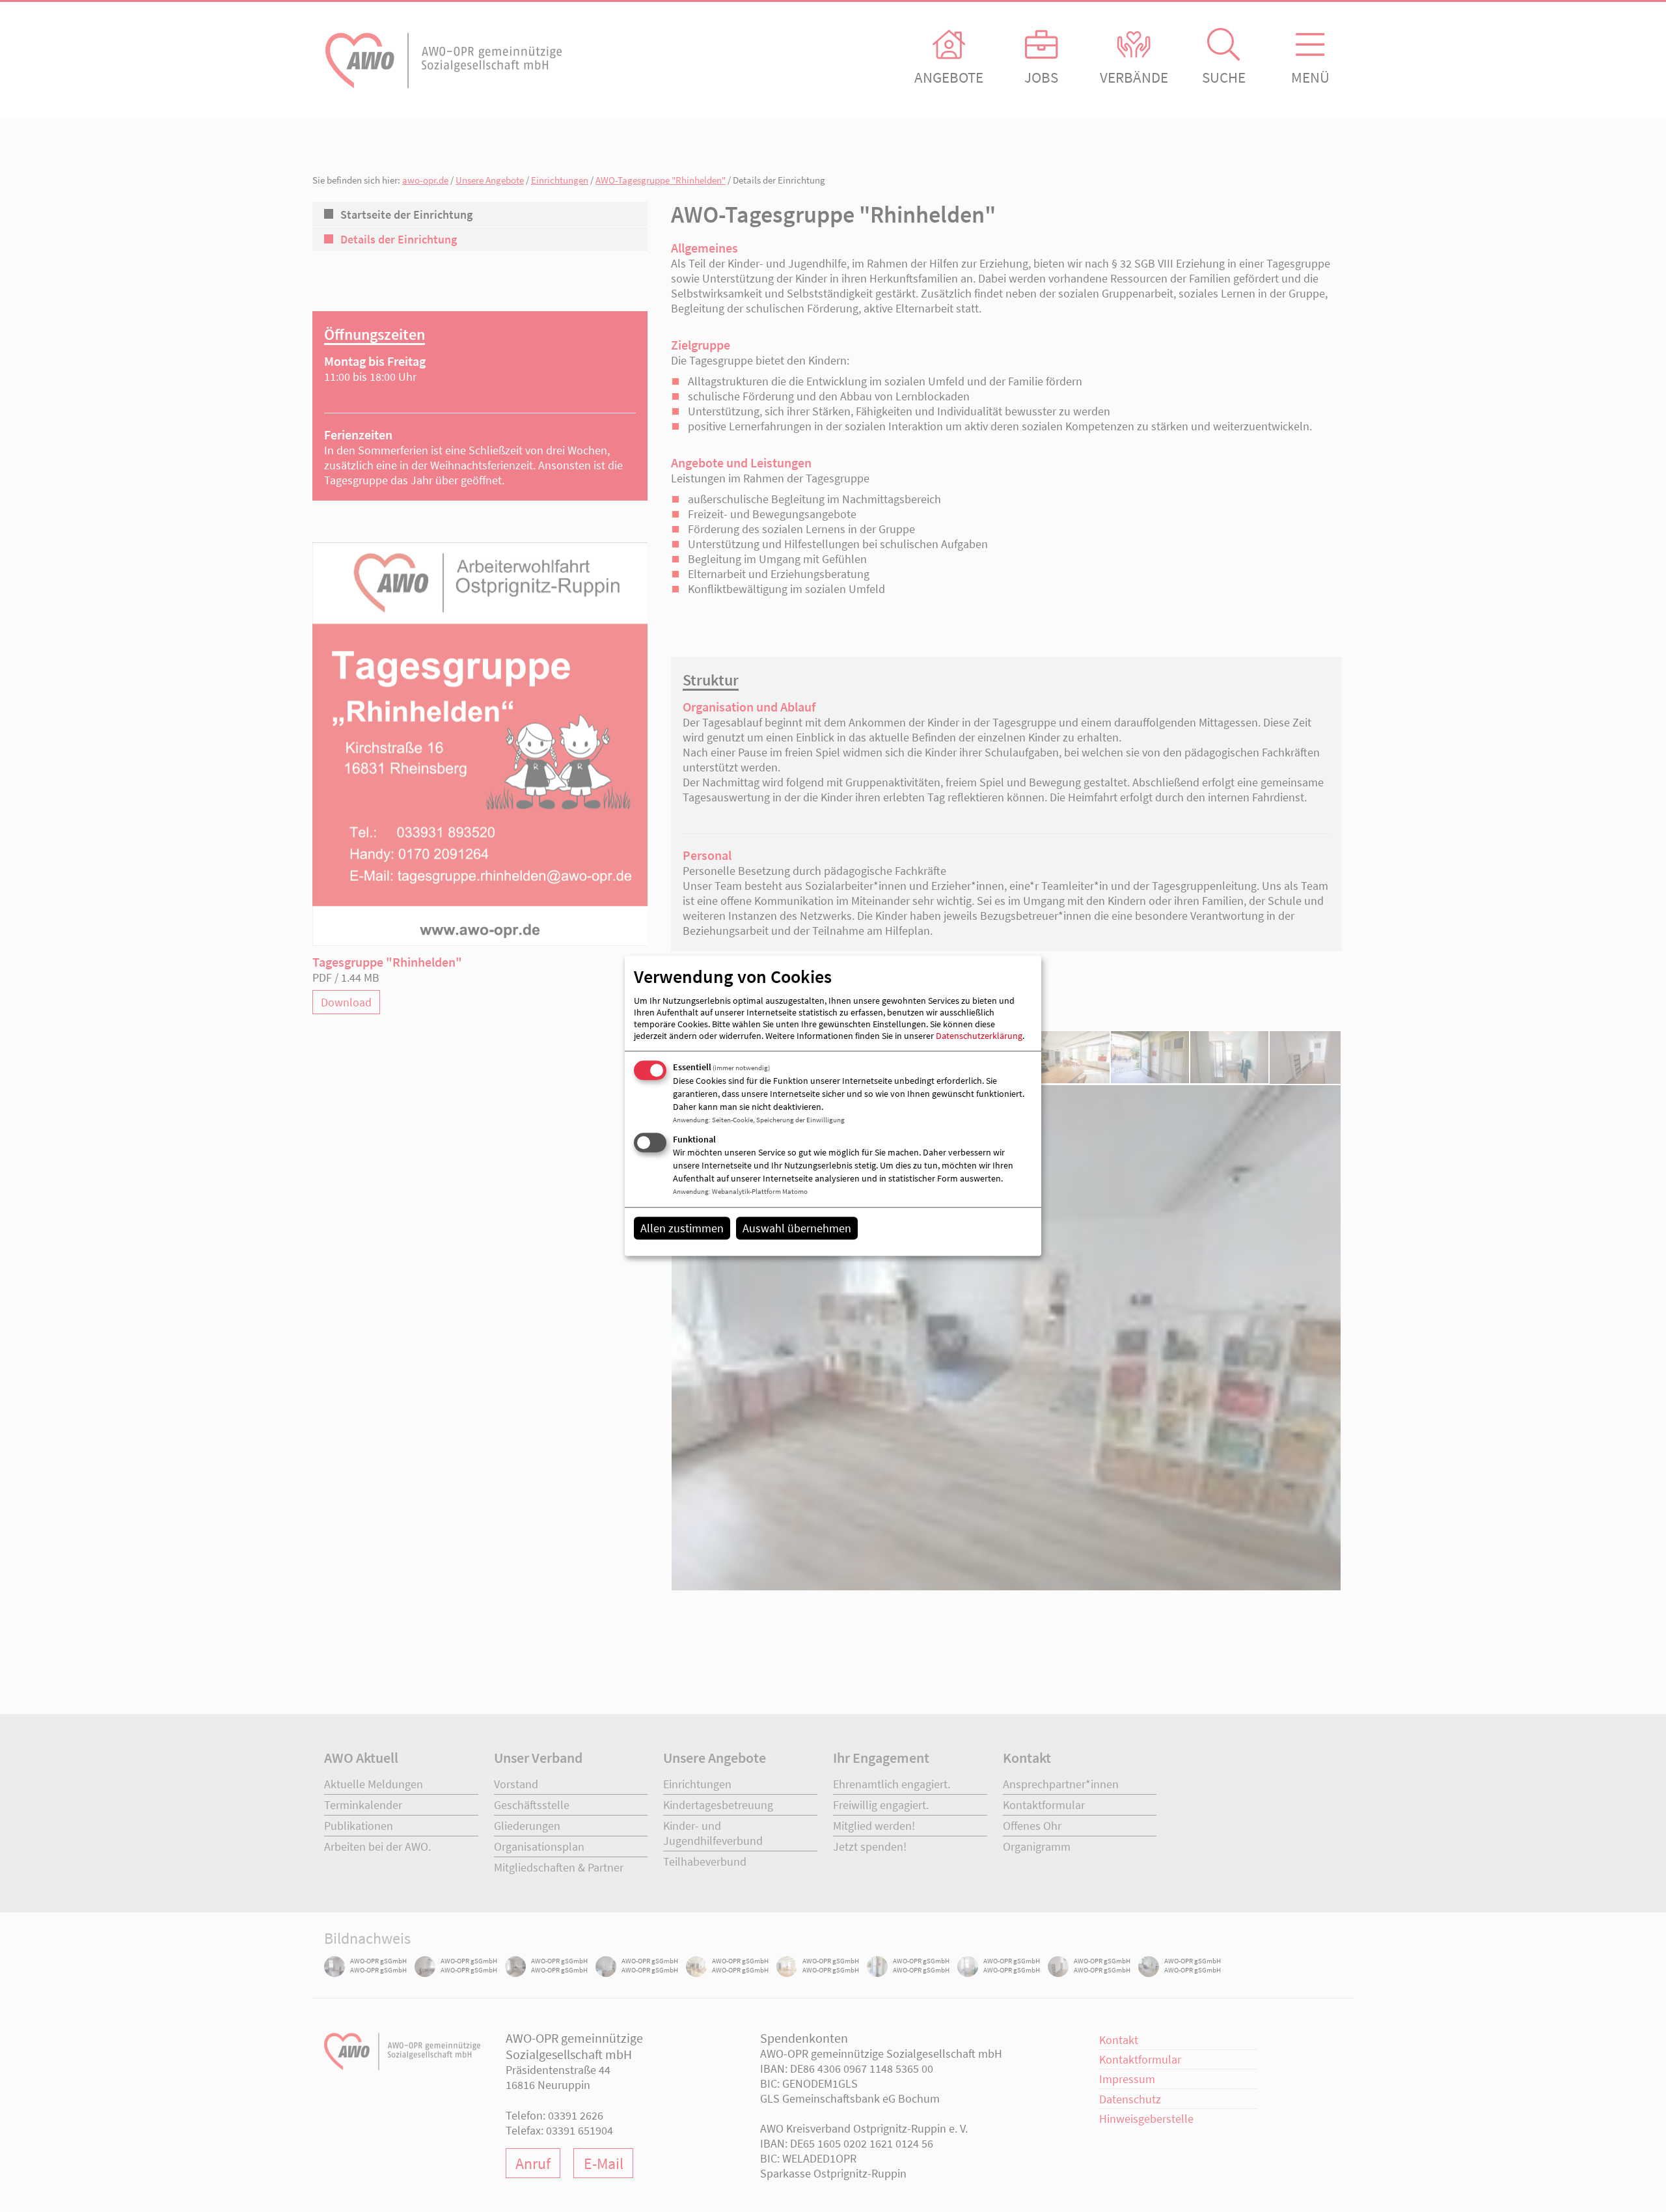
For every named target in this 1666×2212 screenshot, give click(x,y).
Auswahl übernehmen (797, 1228)
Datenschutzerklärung (979, 1036)
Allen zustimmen (682, 1228)
